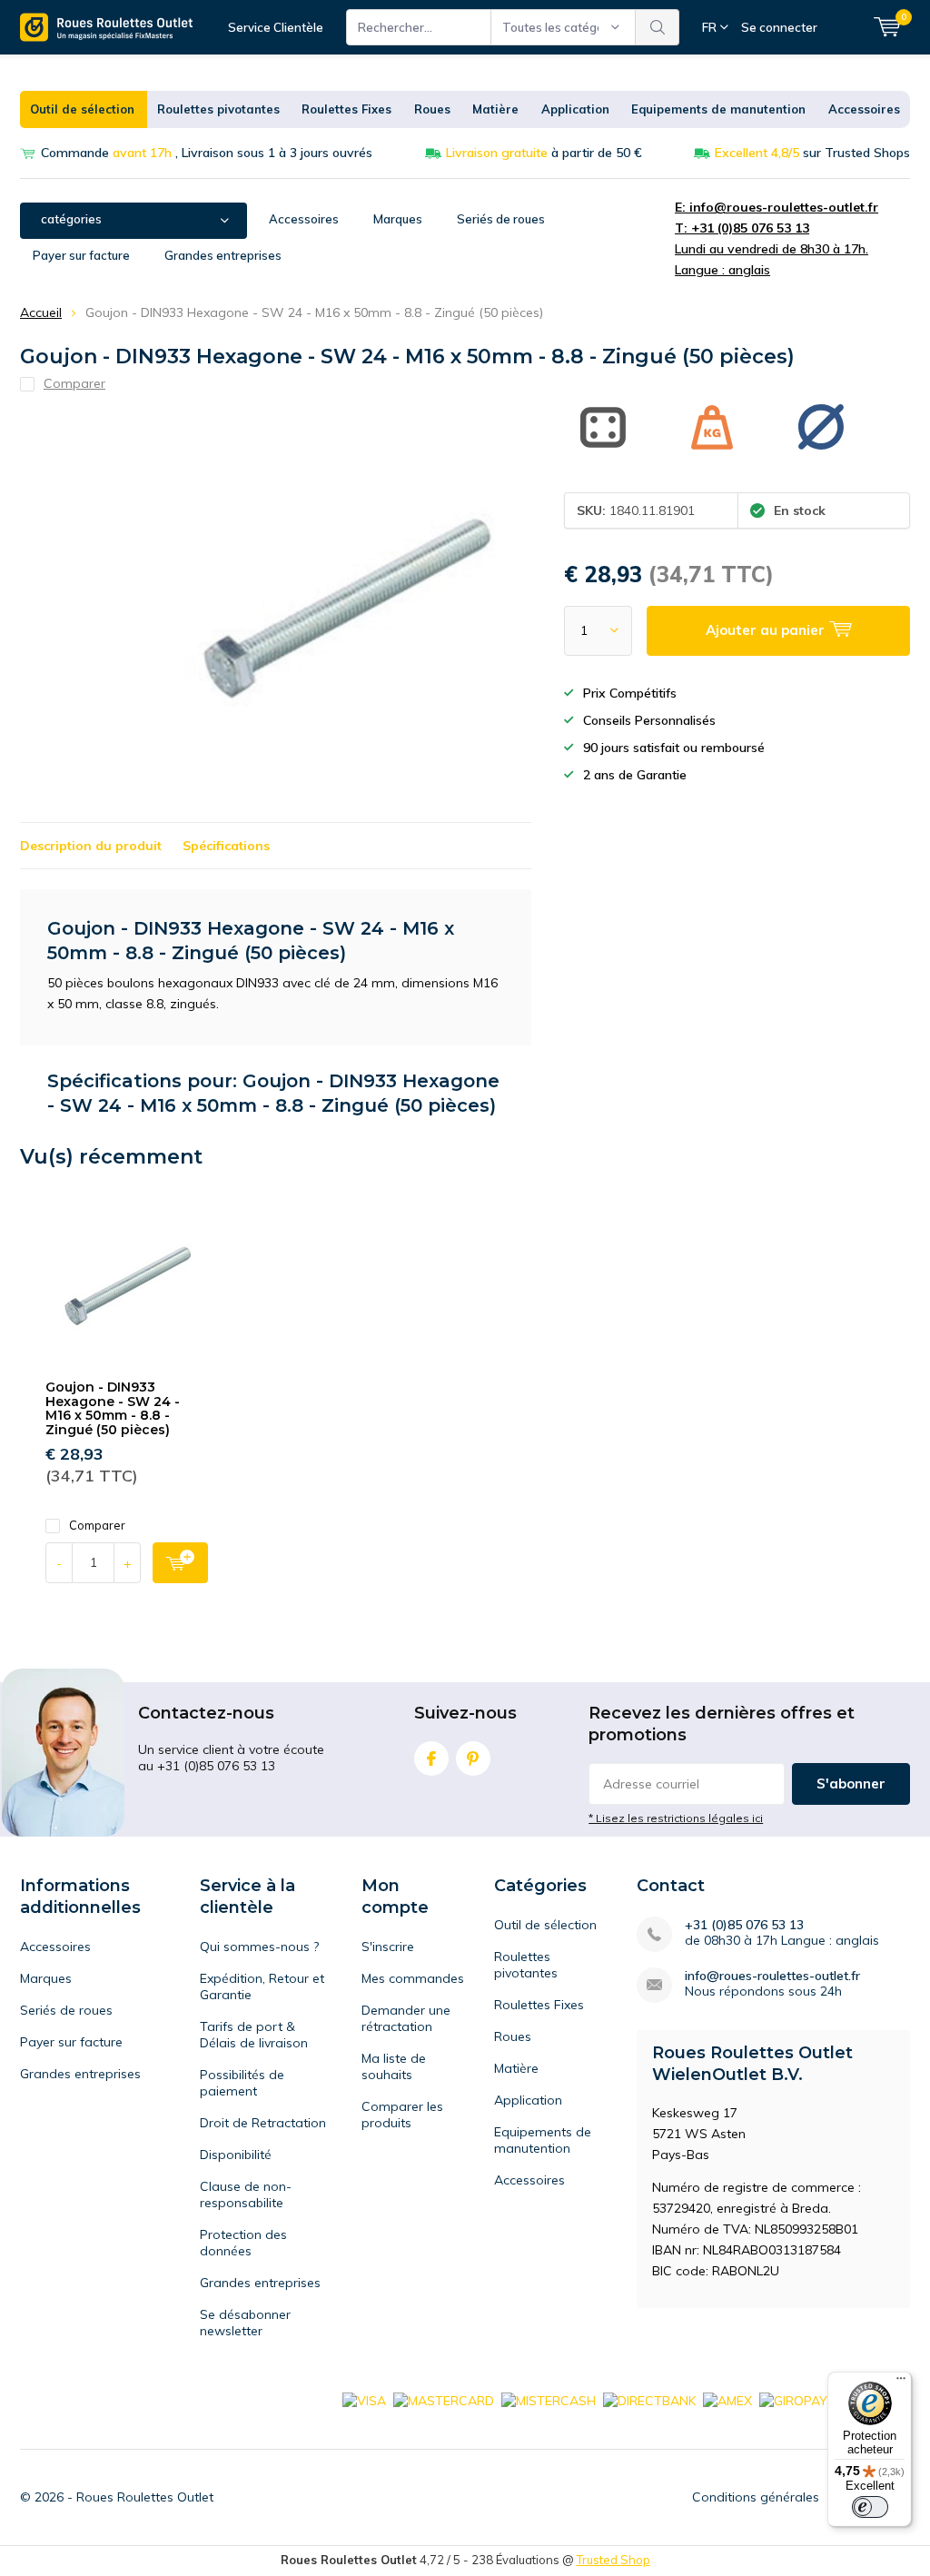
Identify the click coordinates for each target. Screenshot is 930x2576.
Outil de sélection (82, 109)
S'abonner (851, 1783)
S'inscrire (388, 1947)
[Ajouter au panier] (180, 1563)
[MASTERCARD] (444, 2400)
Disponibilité (236, 2155)
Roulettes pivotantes (218, 109)
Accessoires (864, 109)
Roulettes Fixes (346, 109)
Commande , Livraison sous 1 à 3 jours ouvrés (207, 153)
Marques (398, 219)
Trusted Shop (613, 2560)
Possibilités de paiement (242, 2083)
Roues (432, 109)
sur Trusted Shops (812, 153)
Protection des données (243, 2243)
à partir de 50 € (544, 153)
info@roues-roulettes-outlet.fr (772, 1976)
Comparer (97, 1525)
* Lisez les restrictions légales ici (676, 1818)
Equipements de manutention (718, 109)
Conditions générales (756, 2497)
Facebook (431, 1759)
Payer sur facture (81, 255)
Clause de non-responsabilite (246, 2195)
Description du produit (91, 846)
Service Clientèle (276, 27)
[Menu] (901, 2383)
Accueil (41, 312)
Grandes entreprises (223, 255)
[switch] (870, 2507)
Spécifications (226, 846)
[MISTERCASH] (549, 2400)
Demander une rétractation (406, 2018)
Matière (495, 109)
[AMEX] (727, 2400)
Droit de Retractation (263, 2123)
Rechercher (658, 27)
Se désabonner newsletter (245, 2323)
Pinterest (473, 1759)
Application (575, 109)
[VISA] (364, 2400)
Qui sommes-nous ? (259, 1947)
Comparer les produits (402, 2115)
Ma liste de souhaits (394, 2066)
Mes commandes (413, 1978)
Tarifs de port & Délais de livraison (254, 2035)
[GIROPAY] (793, 2400)
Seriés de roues (501, 219)
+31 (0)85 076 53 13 (744, 1925)
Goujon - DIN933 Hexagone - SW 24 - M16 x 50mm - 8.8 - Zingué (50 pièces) (113, 1408)
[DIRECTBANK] (649, 2400)
